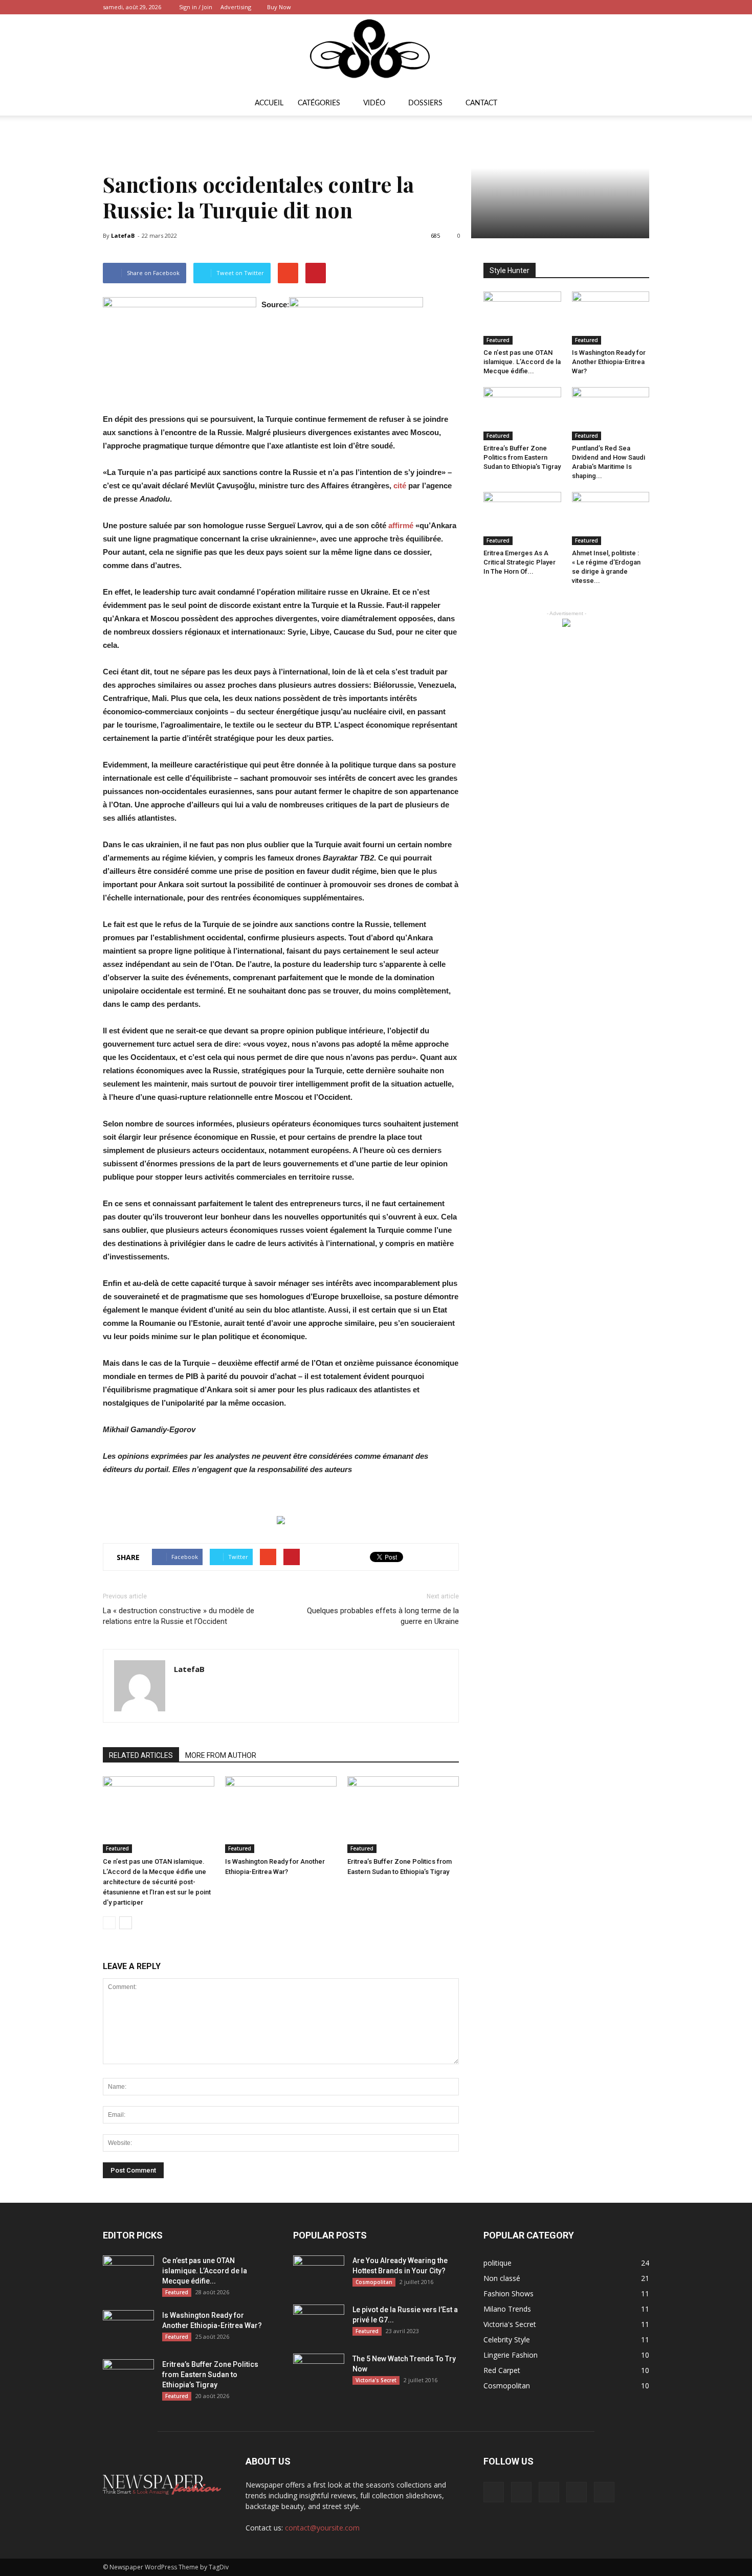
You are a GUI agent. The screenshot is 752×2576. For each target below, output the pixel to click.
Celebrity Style (507, 2340)
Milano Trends (507, 2309)
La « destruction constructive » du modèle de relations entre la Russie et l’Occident (179, 1616)
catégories (319, 103)
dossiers (425, 103)
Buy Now (279, 7)
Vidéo (374, 103)
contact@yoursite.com (322, 2528)
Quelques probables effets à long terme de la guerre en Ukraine (383, 1616)
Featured (117, 1848)
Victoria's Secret (376, 2380)
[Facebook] (574, 7)
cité (400, 485)
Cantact (481, 103)
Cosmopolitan (374, 2282)
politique (497, 2263)
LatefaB (123, 235)
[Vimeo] (608, 7)
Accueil (269, 103)
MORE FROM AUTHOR (221, 1755)
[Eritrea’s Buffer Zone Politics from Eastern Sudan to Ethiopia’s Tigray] (403, 1815)
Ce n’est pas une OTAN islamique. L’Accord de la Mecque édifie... (522, 362)
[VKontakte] (625, 7)
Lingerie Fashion (511, 2355)
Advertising (236, 7)
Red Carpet (502, 2370)
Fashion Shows (508, 2293)
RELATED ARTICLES (141, 1755)
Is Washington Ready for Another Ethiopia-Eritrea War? (609, 362)
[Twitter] (591, 7)
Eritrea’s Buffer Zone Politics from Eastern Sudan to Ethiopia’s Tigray (522, 457)
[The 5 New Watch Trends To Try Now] (319, 2371)
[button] (637, 103)
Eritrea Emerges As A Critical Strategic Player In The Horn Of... (519, 562)
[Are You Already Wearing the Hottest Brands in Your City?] (319, 2273)
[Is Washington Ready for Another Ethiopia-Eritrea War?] (281, 1815)
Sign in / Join (196, 7)
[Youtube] (642, 7)
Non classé (502, 2278)
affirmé (401, 525)
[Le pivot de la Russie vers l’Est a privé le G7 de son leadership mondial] (319, 2322)
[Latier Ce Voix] (376, 53)
